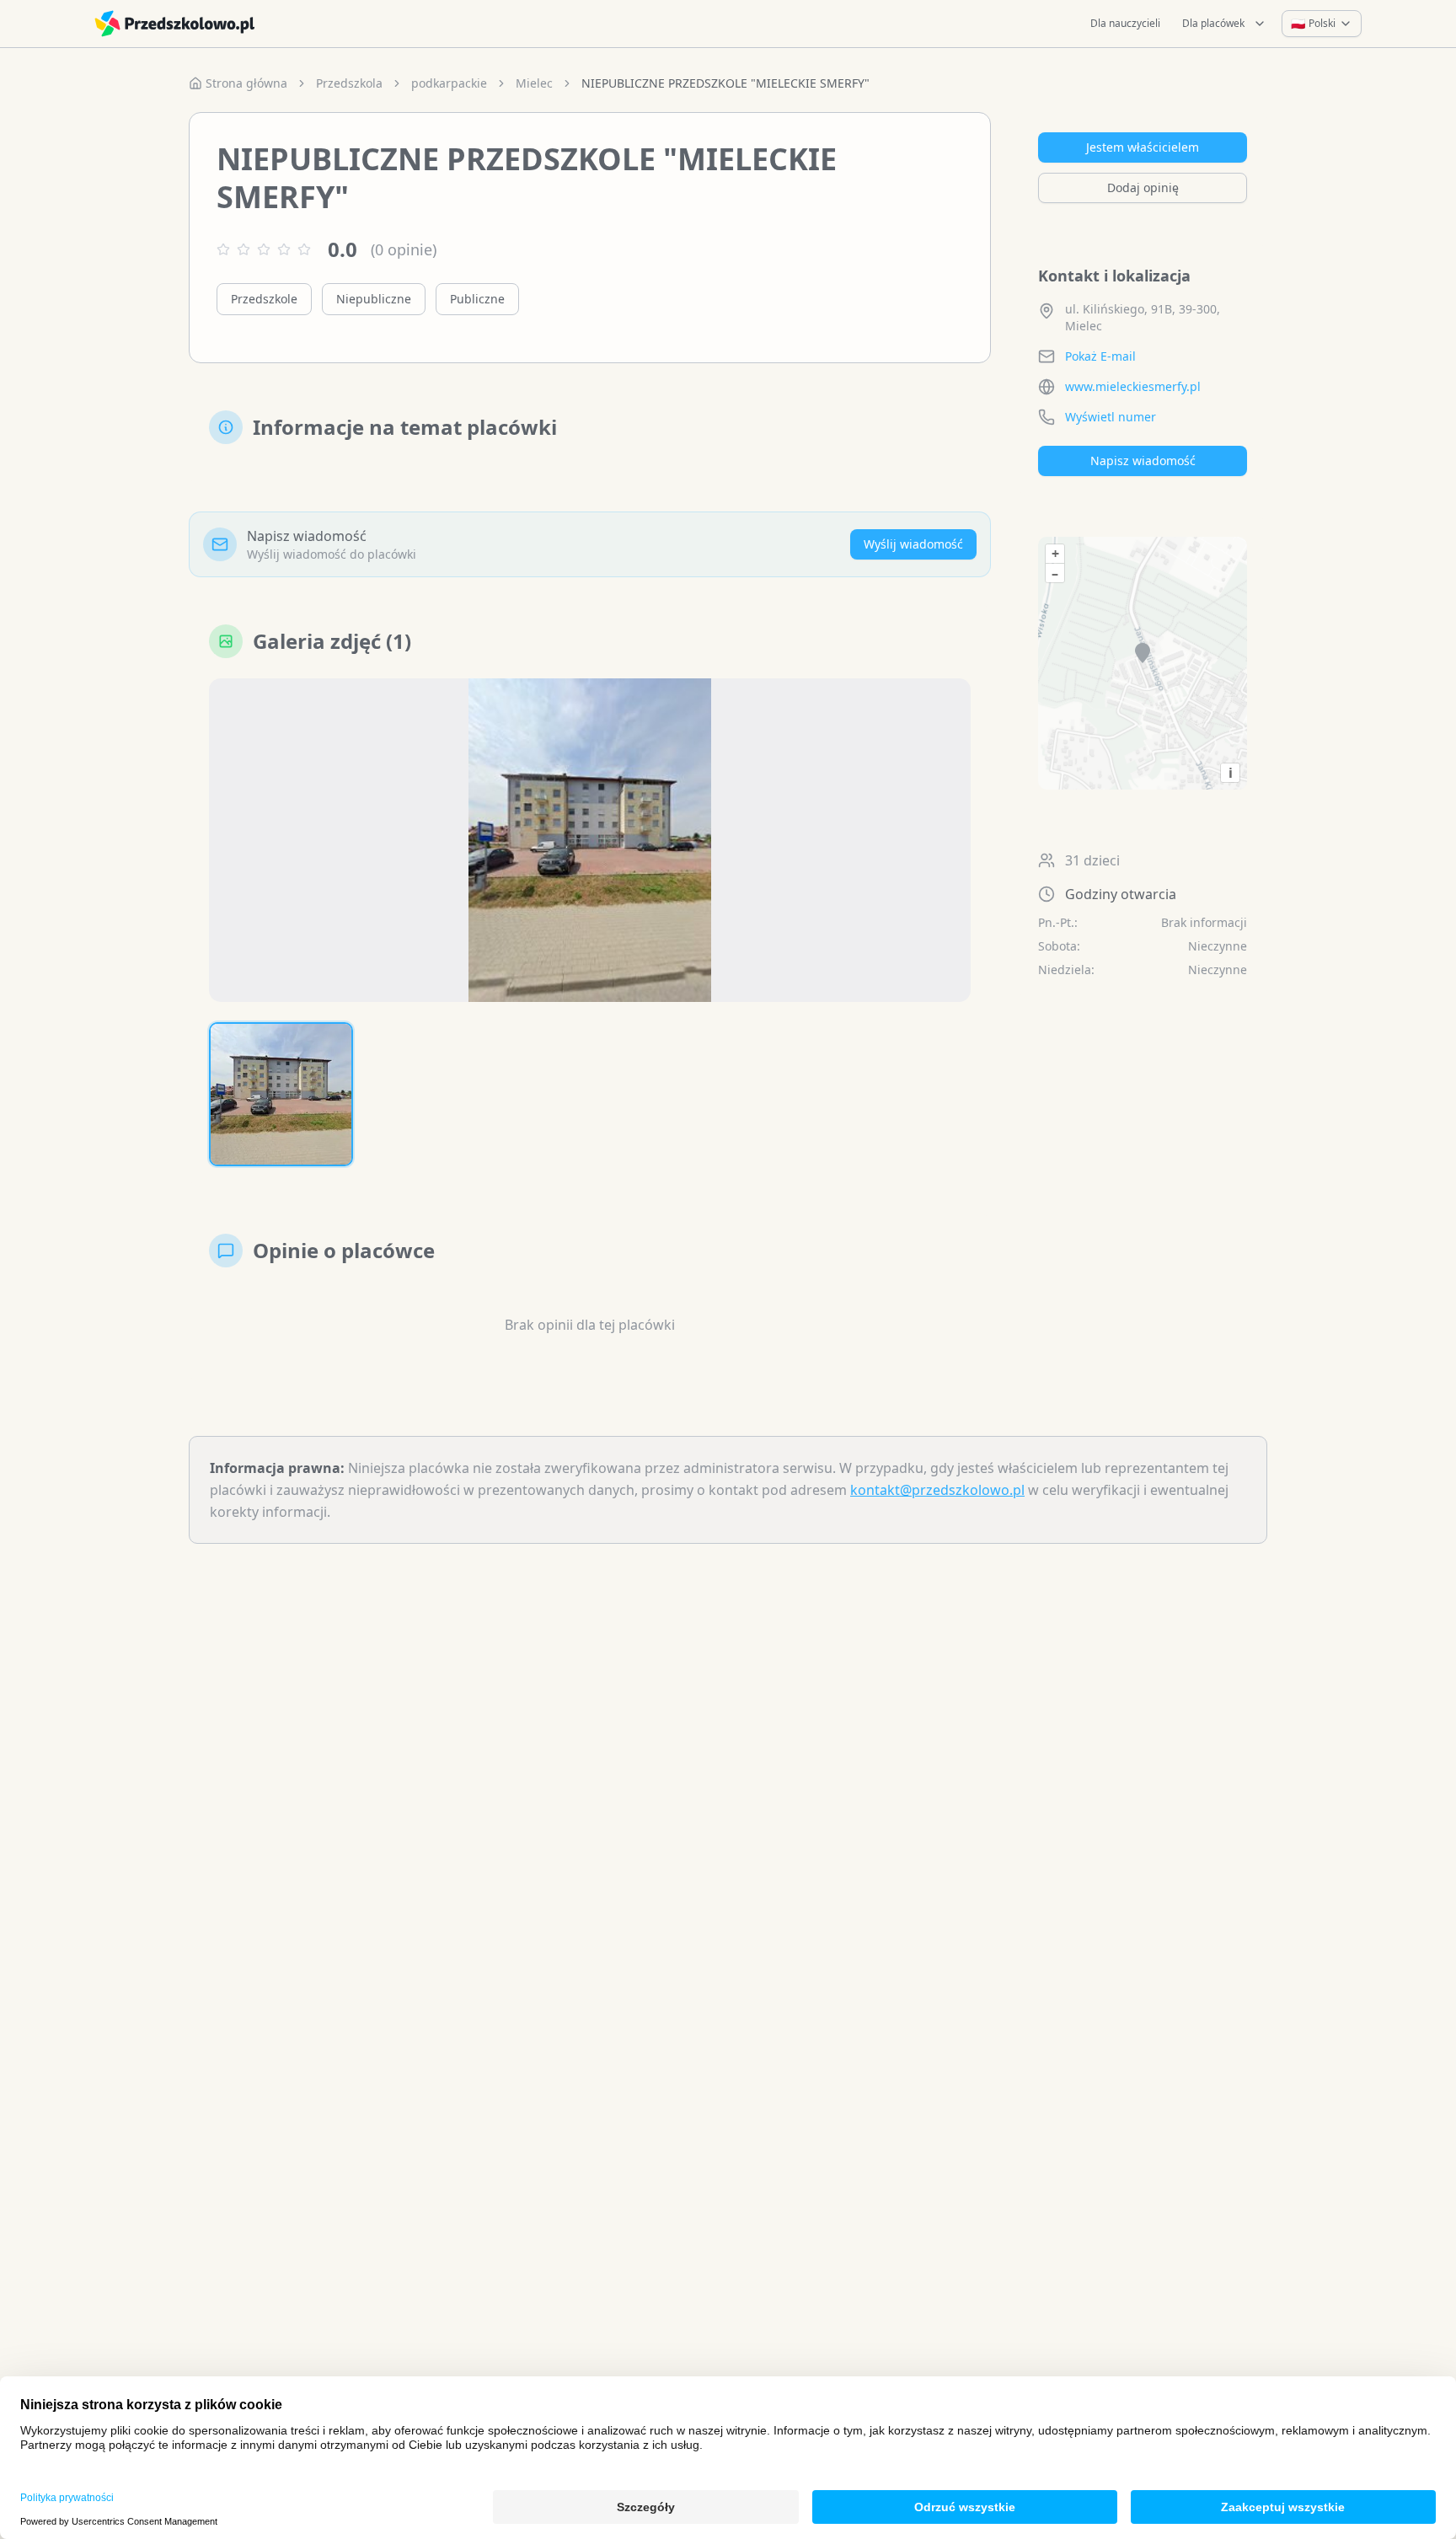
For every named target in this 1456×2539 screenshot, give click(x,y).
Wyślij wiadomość (913, 544)
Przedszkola (349, 83)
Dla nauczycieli (1125, 23)
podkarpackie (449, 83)
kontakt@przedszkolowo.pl (937, 1490)
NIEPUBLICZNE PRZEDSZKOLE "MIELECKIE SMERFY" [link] (725, 83)
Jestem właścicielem (1143, 147)
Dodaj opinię (1143, 187)
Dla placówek (1213, 23)
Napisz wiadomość (1143, 461)
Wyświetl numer (1111, 417)
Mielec (534, 83)
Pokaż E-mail (1100, 356)
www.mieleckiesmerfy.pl (1133, 386)
